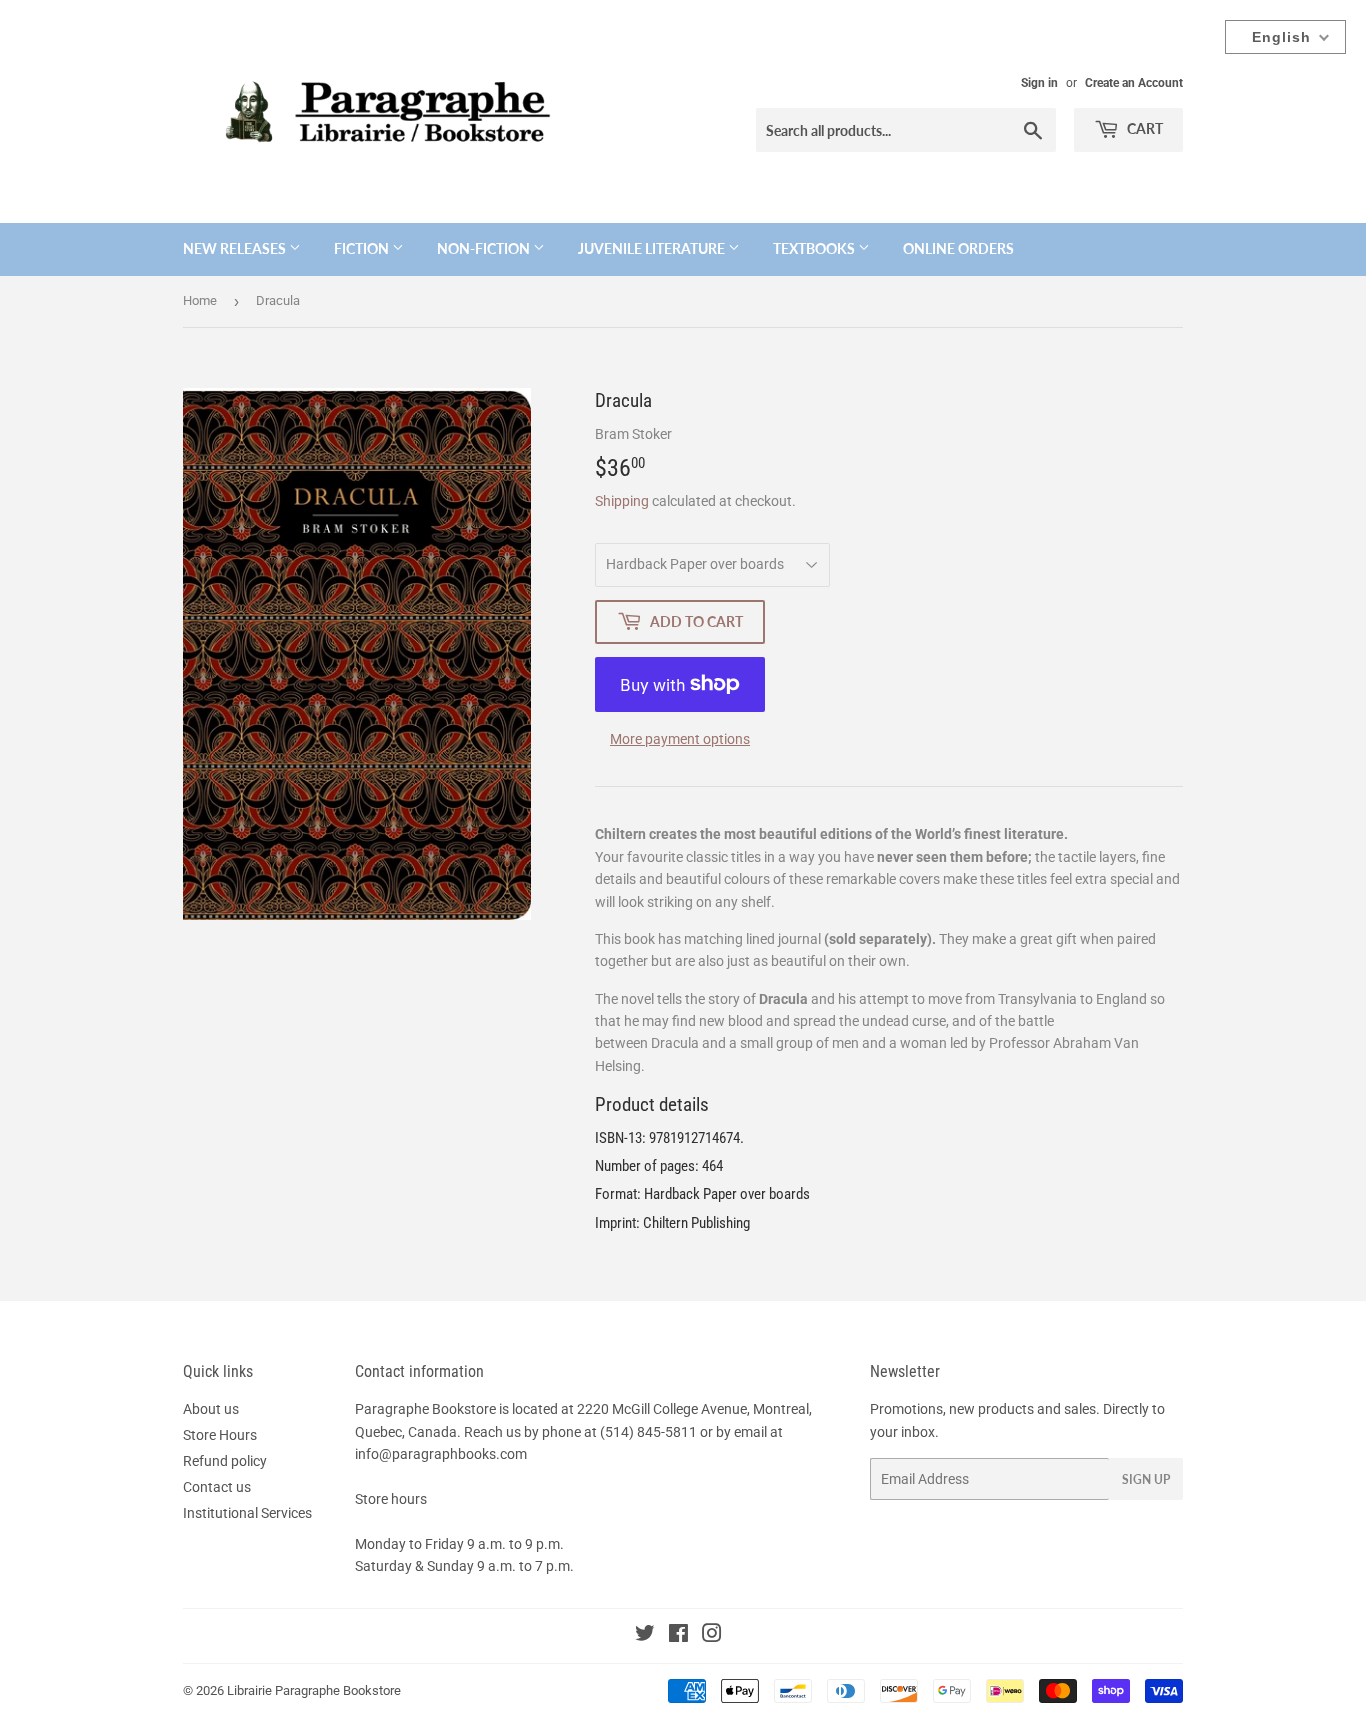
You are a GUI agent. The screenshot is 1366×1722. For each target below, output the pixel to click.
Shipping (622, 501)
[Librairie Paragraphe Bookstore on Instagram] (712, 1636)
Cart (1143, 128)
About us (211, 1409)
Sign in (1039, 83)
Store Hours (220, 1435)
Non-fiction (485, 248)
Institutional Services (247, 1513)
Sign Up (1146, 1479)
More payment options (680, 739)
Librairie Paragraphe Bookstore (314, 1690)
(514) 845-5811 (648, 1432)
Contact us (217, 1487)
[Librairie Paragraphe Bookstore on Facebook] (678, 1636)
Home (200, 300)
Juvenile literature (653, 248)
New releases (236, 248)
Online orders (958, 248)
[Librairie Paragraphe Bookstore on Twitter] (645, 1636)
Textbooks (815, 248)
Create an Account (1134, 83)
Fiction (363, 248)
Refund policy (225, 1461)
